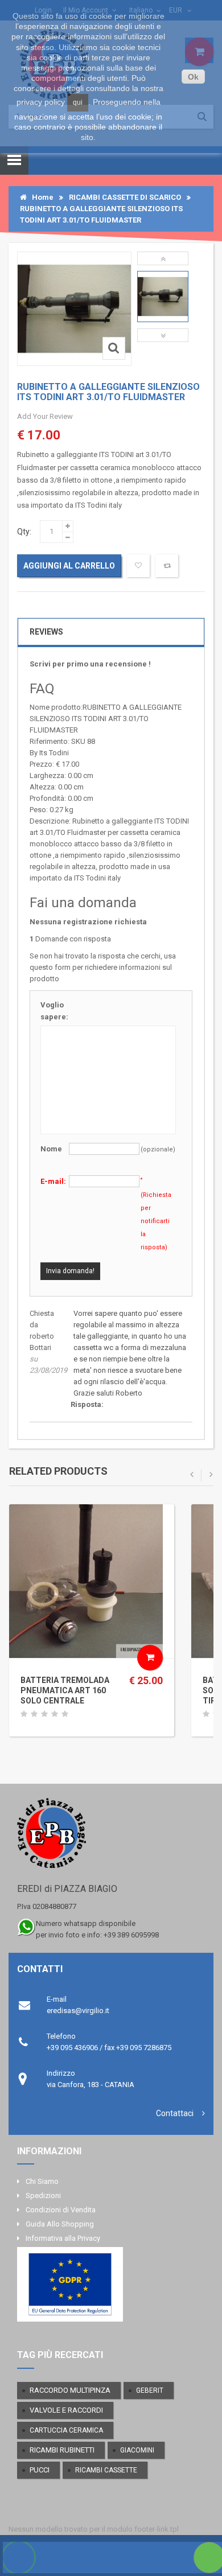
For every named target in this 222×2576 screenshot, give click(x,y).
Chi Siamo (42, 2181)
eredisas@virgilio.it (78, 2011)
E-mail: (53, 1181)
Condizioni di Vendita (61, 2210)
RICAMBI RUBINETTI (62, 2450)
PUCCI (40, 2470)
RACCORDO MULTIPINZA (70, 2390)
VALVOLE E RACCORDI (66, 2410)
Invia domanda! (70, 1271)
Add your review (45, 416)
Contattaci (175, 2113)
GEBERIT (150, 2390)
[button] (163, 258)
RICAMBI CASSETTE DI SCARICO (125, 197)
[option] (163, 297)
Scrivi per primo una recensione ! (90, 664)
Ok (193, 77)
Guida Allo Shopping (60, 2224)
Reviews (46, 632)
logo (111, 1838)
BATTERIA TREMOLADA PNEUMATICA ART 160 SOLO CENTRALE (65, 1690)
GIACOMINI (137, 2450)
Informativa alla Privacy (63, 2238)
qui (78, 102)
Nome (51, 1149)
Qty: (24, 532)
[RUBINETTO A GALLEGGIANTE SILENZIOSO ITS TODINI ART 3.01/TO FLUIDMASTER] (163, 297)
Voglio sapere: (54, 1011)
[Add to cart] (150, 1658)
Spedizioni (43, 2196)
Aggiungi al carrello (69, 566)
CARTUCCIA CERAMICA (66, 2430)
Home (40, 197)
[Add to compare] (167, 566)
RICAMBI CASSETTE (106, 2470)
